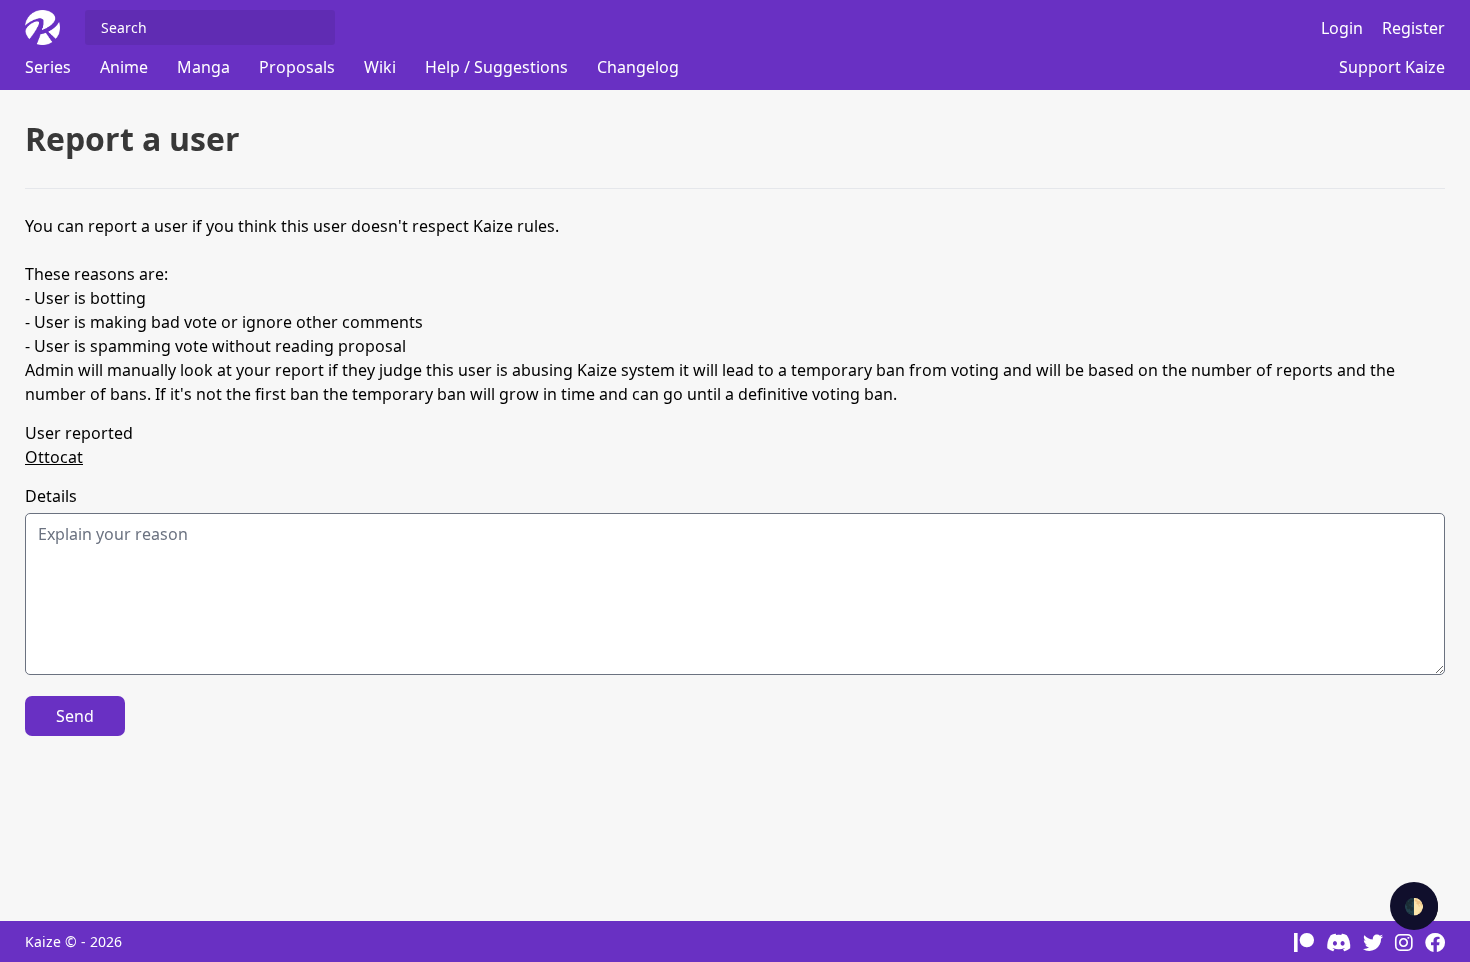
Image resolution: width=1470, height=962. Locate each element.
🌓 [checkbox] (1414, 906)
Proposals (297, 67)
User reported (79, 433)
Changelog (638, 67)
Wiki (380, 67)
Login (1342, 28)
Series (48, 67)
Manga (203, 67)
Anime (124, 67)
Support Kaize (1392, 67)
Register (1413, 28)
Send (75, 716)
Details (51, 496)
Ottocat (54, 457)
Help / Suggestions (496, 67)
